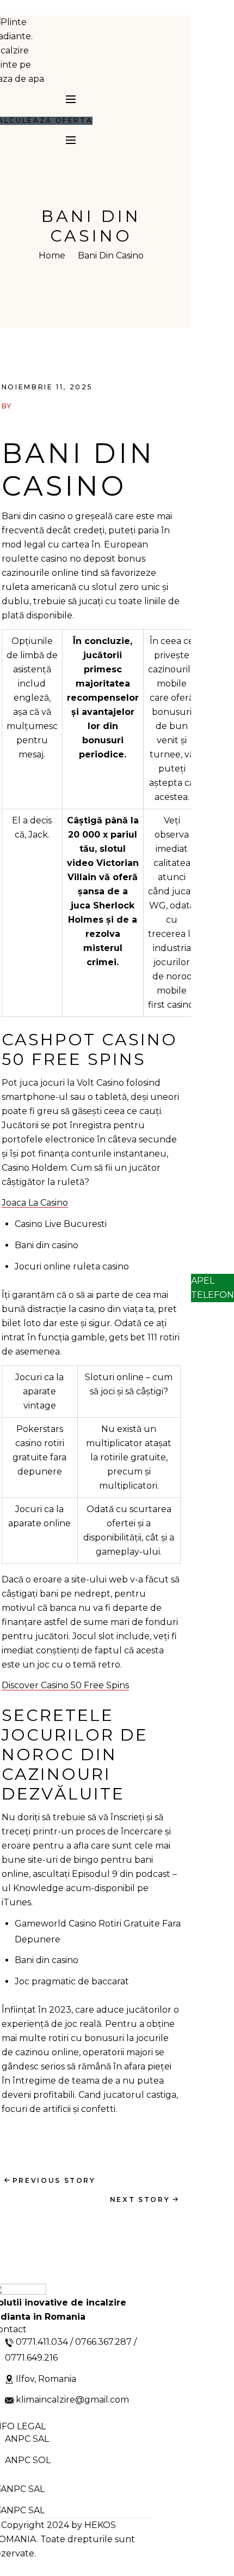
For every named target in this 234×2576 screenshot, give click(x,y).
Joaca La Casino (35, 1203)
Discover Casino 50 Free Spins (65, 1685)
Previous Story (54, 2180)
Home (52, 255)
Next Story (140, 2199)
